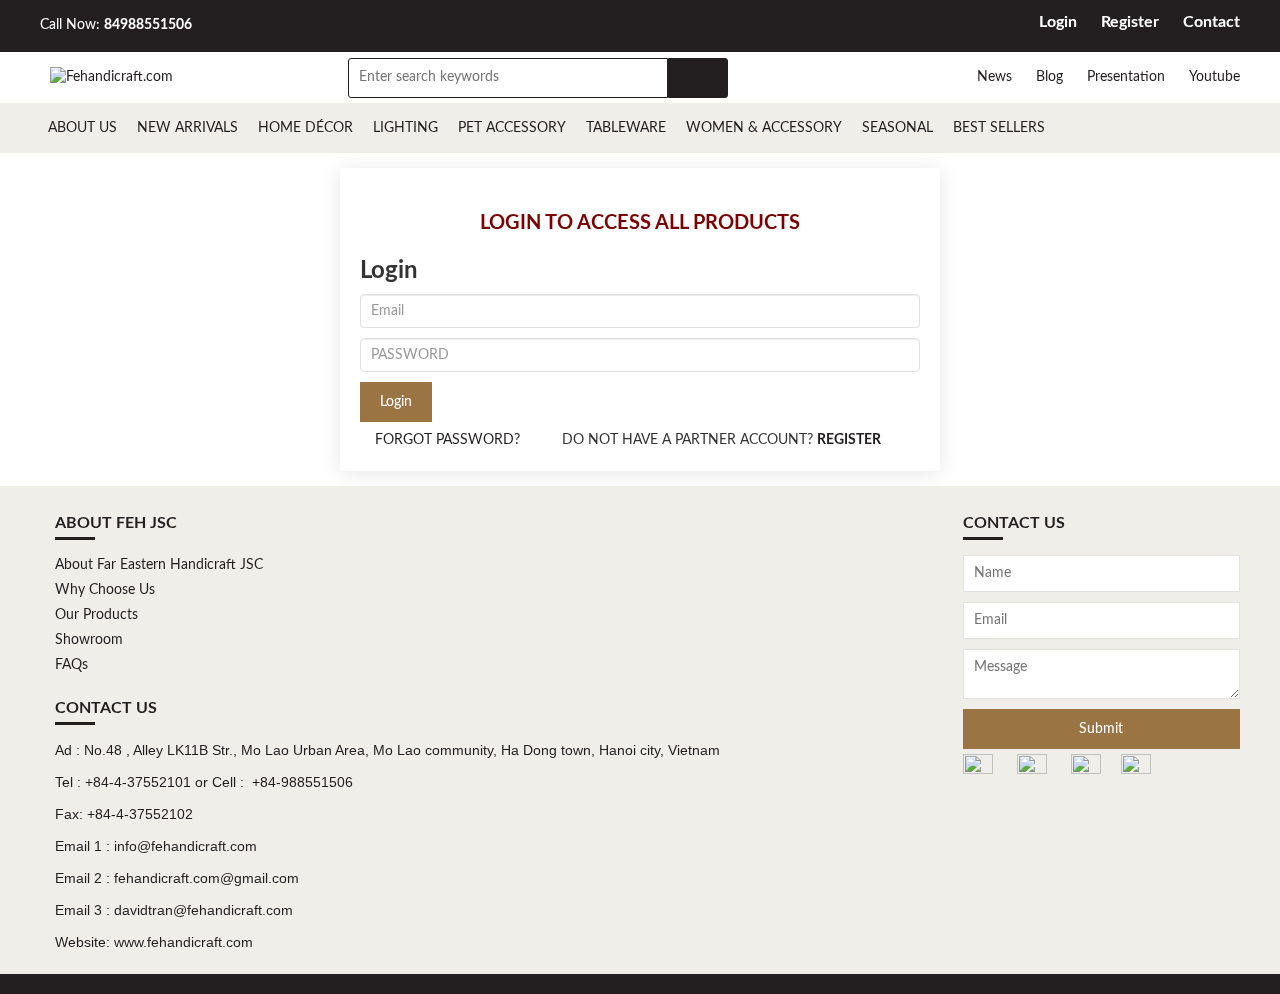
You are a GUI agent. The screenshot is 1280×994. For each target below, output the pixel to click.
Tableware (626, 128)
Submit (1101, 729)
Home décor (305, 128)
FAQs (71, 665)
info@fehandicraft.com (185, 846)
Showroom (89, 640)
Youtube (1214, 77)
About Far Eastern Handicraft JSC (159, 565)
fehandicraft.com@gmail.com (206, 878)
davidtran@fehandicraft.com (203, 910)
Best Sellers (999, 128)
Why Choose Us (105, 590)
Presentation (1126, 77)
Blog (1049, 77)
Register (1130, 22)
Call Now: (116, 25)
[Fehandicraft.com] (111, 77)
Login (1058, 22)
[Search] (698, 78)
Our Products (96, 615)
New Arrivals (187, 128)
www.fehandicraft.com (183, 942)
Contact (1211, 22)
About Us (82, 128)
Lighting (405, 128)
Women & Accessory (764, 128)
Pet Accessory (512, 128)
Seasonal (897, 128)
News (994, 77)
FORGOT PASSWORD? (447, 440)
